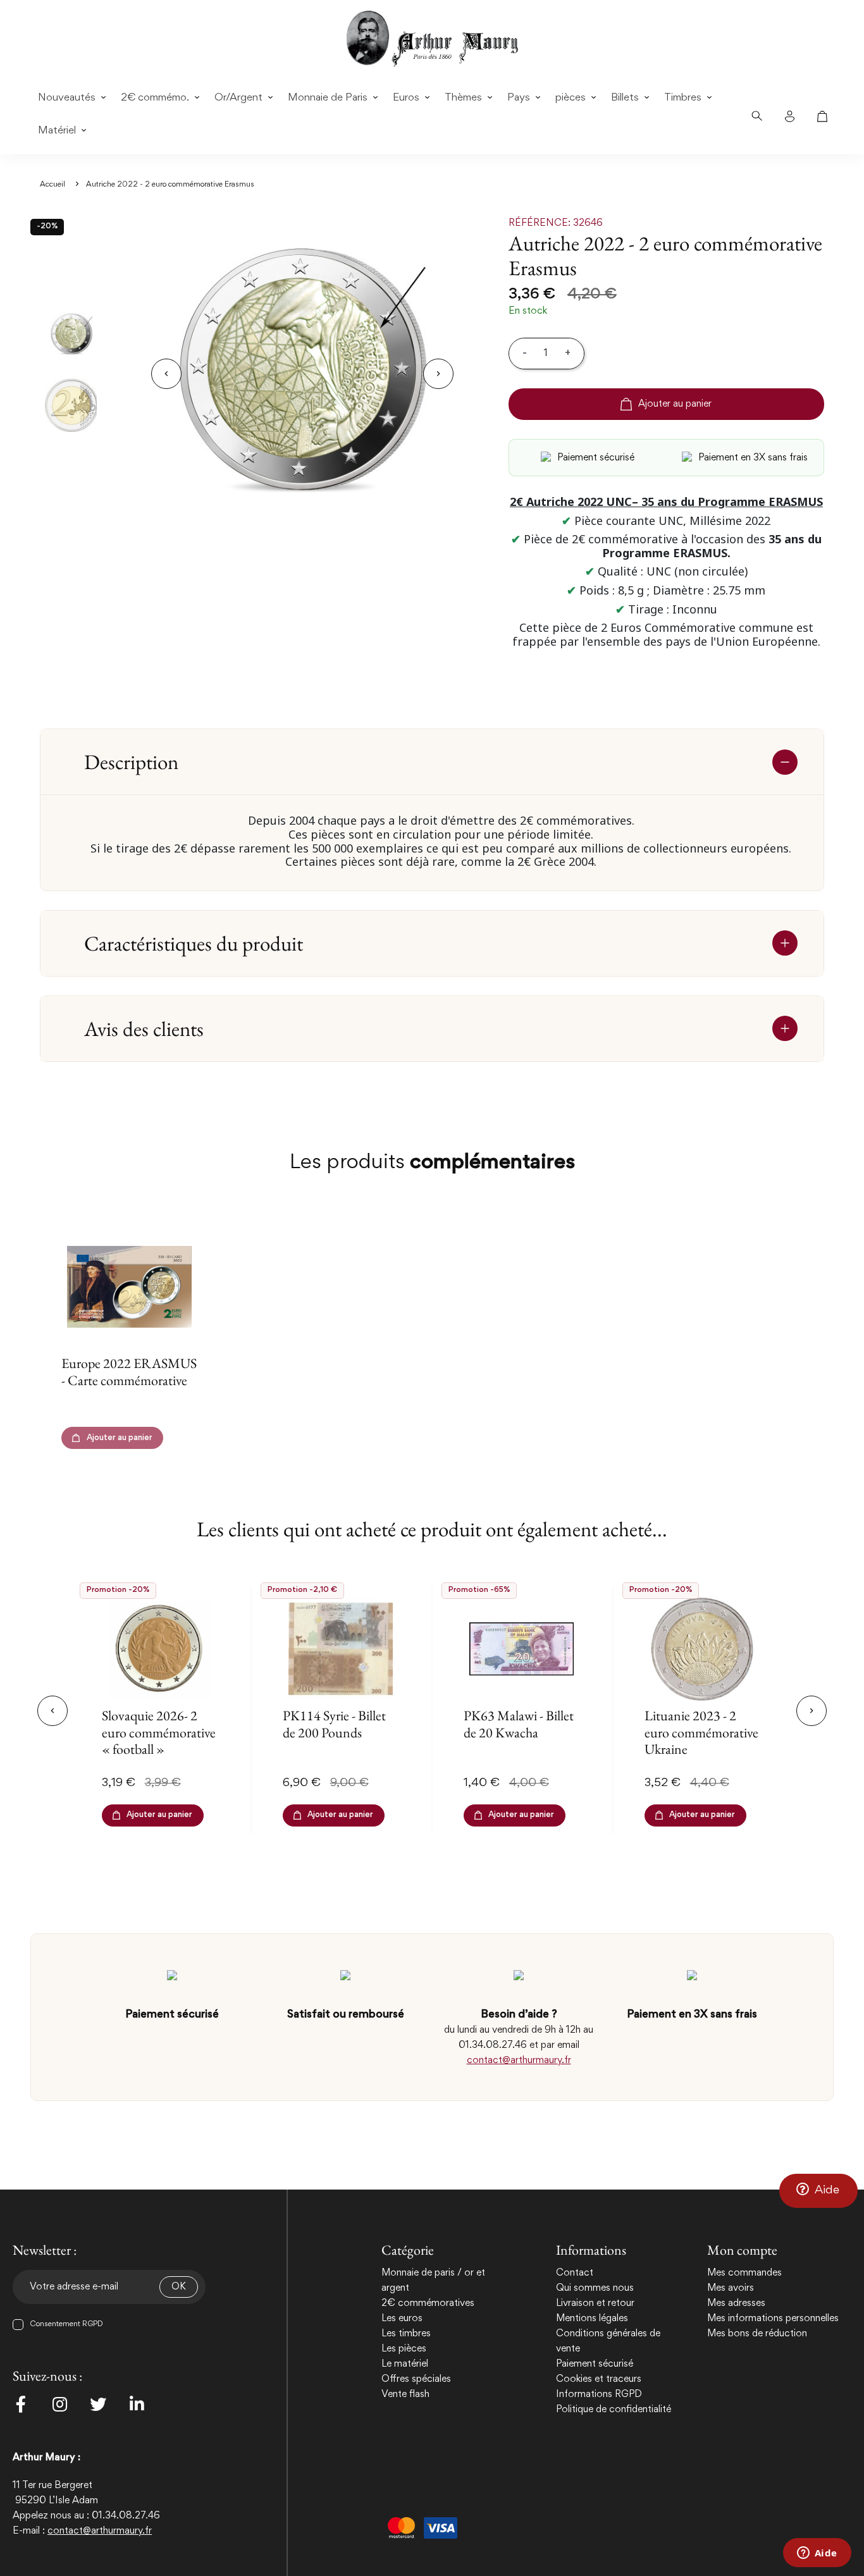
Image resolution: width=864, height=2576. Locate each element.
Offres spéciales (416, 2379)
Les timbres (406, 2334)
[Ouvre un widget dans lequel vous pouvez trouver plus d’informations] (817, 2554)
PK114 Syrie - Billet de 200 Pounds (334, 1724)
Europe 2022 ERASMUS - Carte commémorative (129, 1371)
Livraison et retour (595, 2303)
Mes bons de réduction (757, 2334)
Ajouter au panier (675, 404)
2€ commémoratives (428, 2303)
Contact (575, 2273)
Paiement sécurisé (595, 2364)
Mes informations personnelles (773, 2319)
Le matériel (405, 2364)
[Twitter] (98, 2404)
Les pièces (404, 2349)
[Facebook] (21, 2404)
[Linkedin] (137, 2404)
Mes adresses (736, 2303)
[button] (818, 2191)
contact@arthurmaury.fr (519, 2061)
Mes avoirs (731, 2288)
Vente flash (405, 2394)
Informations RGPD (599, 2394)
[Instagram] (59, 2404)
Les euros (402, 2319)
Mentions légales (592, 2319)
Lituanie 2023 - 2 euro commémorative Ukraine (701, 1732)
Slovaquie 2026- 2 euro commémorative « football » (159, 1732)
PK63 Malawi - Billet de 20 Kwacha (519, 1724)
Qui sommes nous (595, 2288)
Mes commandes (744, 2273)
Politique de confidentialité (614, 2410)
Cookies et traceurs (599, 2379)
